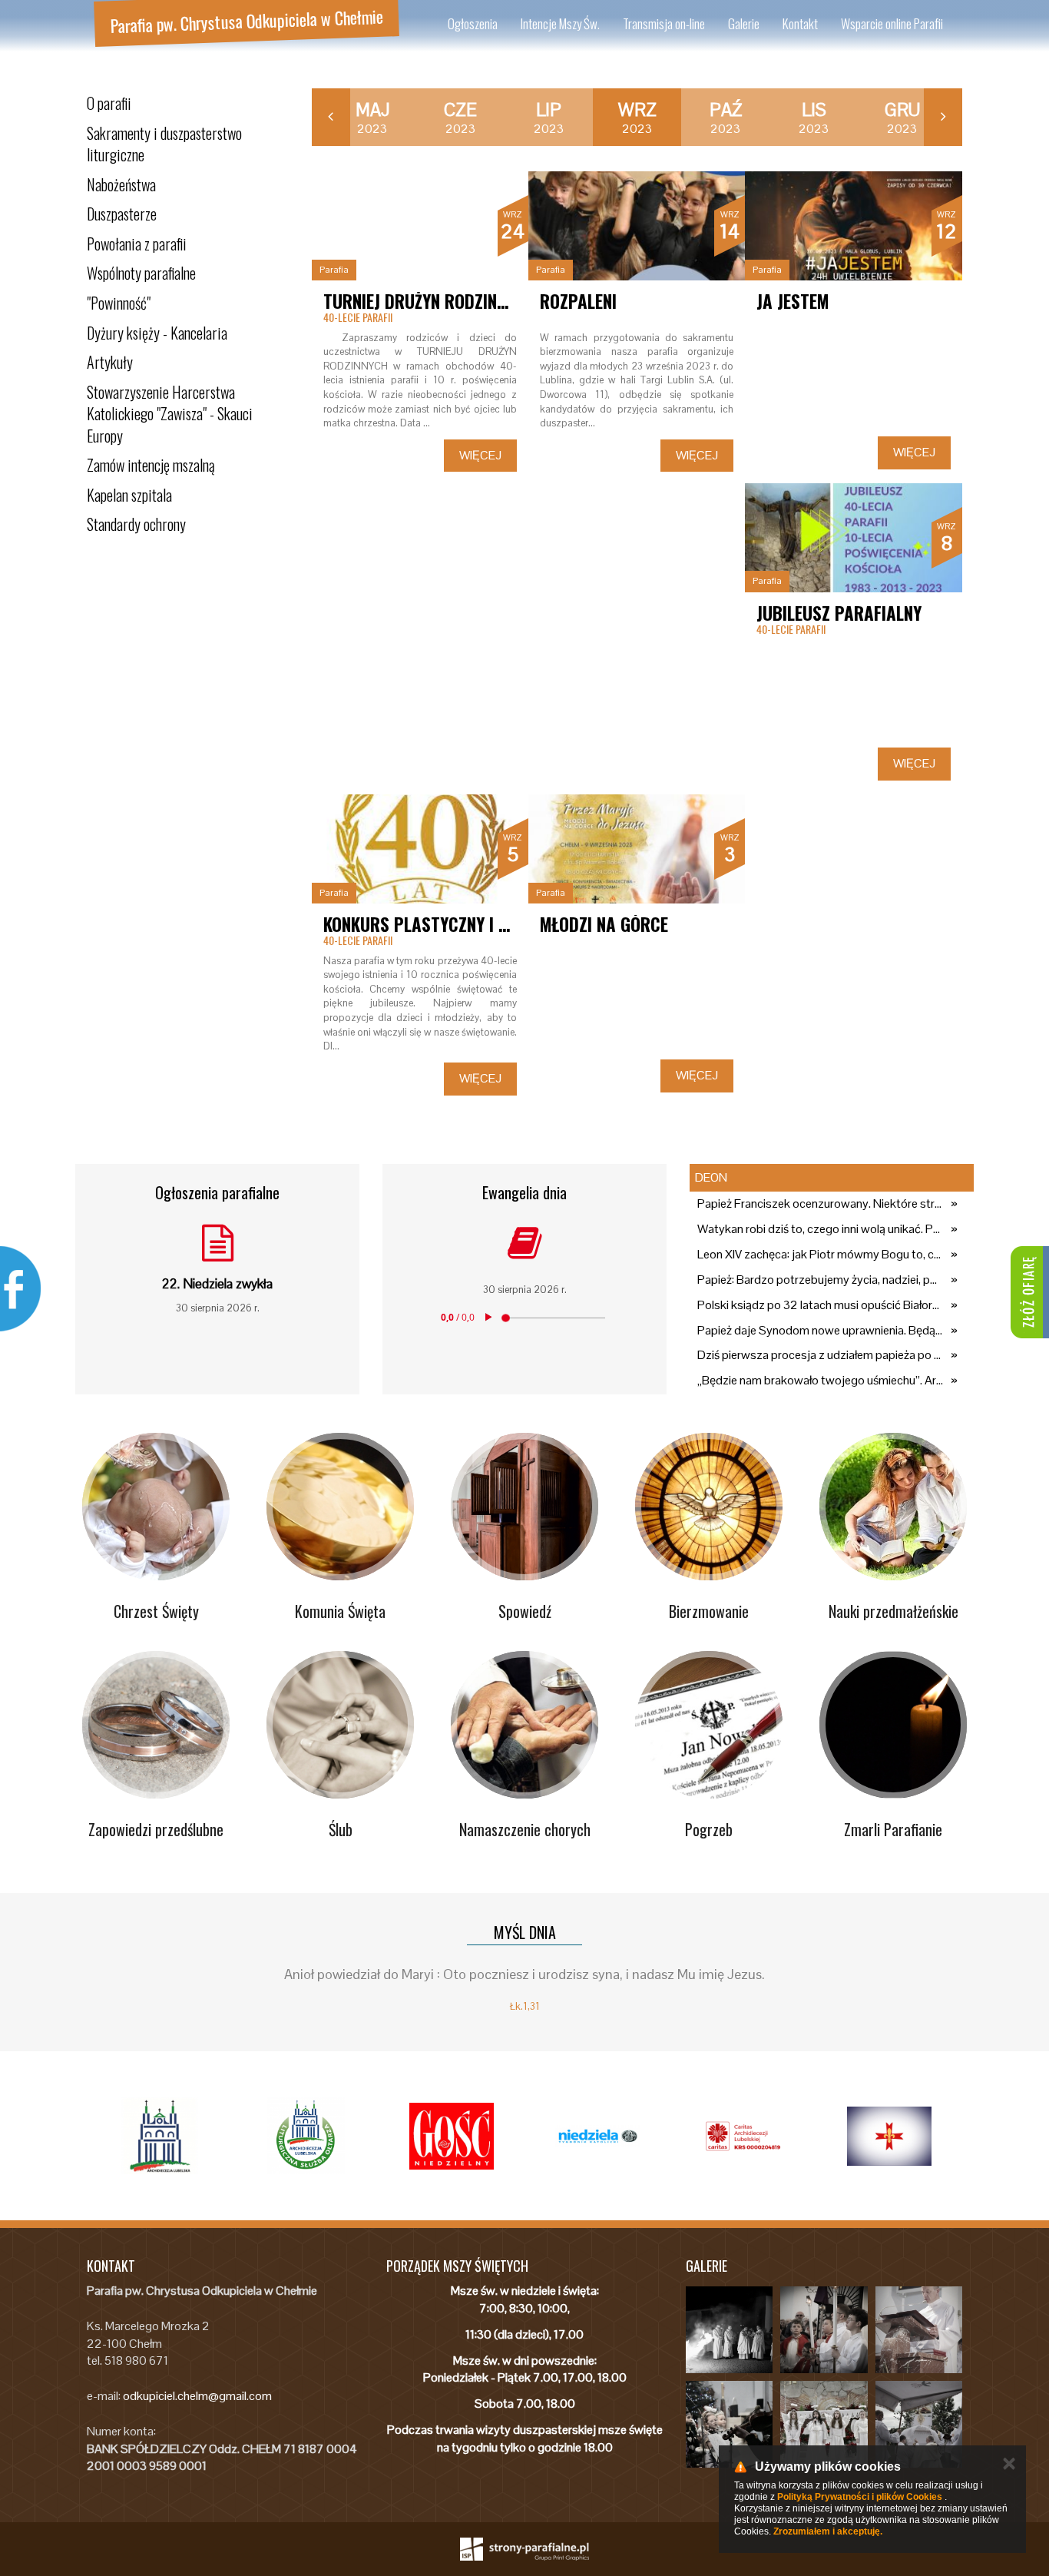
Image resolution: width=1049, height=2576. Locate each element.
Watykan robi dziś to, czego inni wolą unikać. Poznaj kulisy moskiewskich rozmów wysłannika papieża (820, 1229)
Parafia (334, 270)
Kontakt (800, 23)
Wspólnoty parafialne (141, 273)
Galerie (744, 23)
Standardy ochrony (136, 524)
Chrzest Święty (156, 1611)
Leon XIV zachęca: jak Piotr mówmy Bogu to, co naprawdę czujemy (820, 1254)
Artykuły (110, 362)
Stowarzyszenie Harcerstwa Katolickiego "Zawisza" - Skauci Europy (170, 414)
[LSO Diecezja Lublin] (306, 2136)
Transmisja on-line (664, 23)
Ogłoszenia (473, 23)
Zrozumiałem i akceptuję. (828, 2531)
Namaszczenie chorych (525, 1829)
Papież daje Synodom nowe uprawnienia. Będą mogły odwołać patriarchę (820, 1330)
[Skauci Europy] (889, 2136)
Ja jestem (793, 301)
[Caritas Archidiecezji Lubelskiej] (743, 2136)
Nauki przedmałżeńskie (893, 1611)
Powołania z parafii (137, 244)
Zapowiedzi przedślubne (156, 1829)
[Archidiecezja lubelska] (160, 2136)
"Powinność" (119, 303)
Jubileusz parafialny (839, 613)
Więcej (480, 455)
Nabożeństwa (121, 184)
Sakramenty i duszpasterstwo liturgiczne (164, 144)
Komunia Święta (340, 1611)
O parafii (109, 103)
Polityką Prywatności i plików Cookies (860, 2497)
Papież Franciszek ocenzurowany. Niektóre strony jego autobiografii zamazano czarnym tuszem (820, 1203)
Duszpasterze (122, 214)
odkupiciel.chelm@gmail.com (197, 2396)
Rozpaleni (578, 301)
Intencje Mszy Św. (560, 23)
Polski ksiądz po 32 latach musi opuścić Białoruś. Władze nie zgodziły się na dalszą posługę (820, 1305)
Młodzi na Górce (604, 924)
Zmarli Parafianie (893, 1829)
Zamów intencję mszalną (151, 465)
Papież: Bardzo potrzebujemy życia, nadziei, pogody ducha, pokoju (820, 1280)
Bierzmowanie (709, 1611)
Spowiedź (525, 1611)
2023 (372, 118)
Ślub (341, 1829)
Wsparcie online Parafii (892, 23)
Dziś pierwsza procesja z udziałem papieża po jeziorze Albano (820, 1355)
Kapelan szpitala (129, 495)
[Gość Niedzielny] (452, 2136)
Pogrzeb (709, 1829)
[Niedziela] (597, 2136)
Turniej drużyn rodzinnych (429, 301)
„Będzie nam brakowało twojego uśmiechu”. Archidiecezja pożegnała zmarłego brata (820, 1380)
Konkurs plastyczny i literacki (447, 924)
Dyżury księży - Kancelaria (157, 333)
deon (711, 1177)
